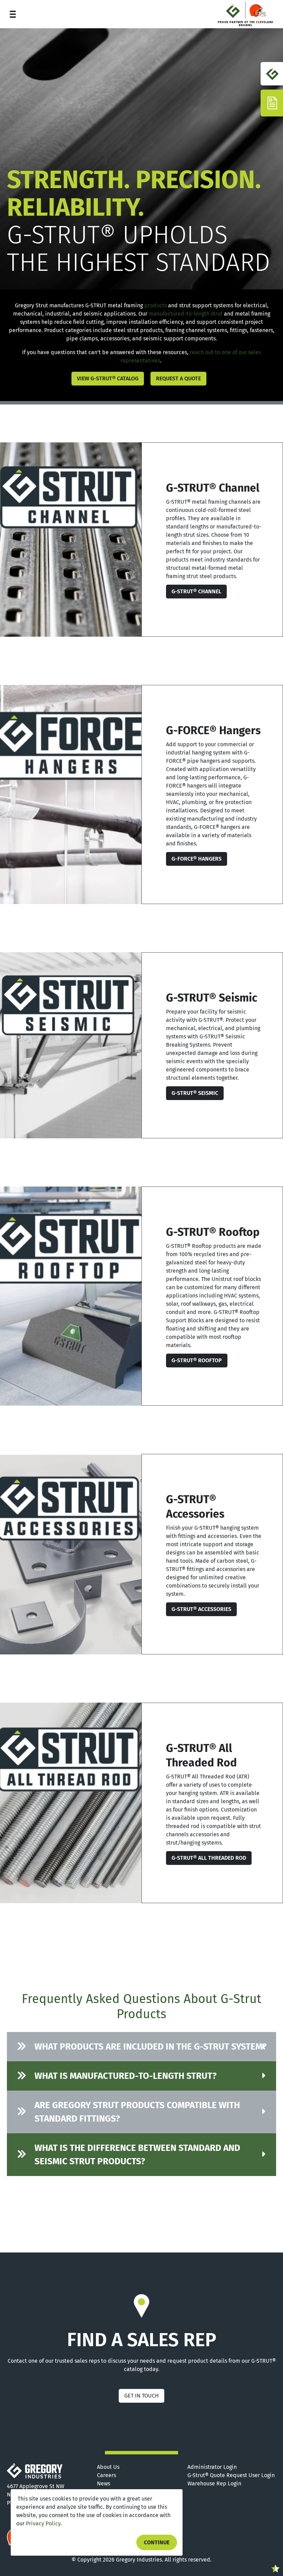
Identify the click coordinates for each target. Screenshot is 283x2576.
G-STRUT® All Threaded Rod (209, 1858)
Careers (106, 2475)
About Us (108, 2467)
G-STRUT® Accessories (201, 1609)
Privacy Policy (43, 2523)
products (155, 305)
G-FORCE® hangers (197, 859)
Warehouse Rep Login (214, 2483)
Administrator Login (212, 2467)
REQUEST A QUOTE (178, 378)
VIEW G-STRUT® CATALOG (108, 378)
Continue (157, 2542)
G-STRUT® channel (196, 591)
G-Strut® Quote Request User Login (231, 2475)
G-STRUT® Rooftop (197, 1360)
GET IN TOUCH (141, 2396)
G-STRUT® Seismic (195, 1093)
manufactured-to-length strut (186, 314)
